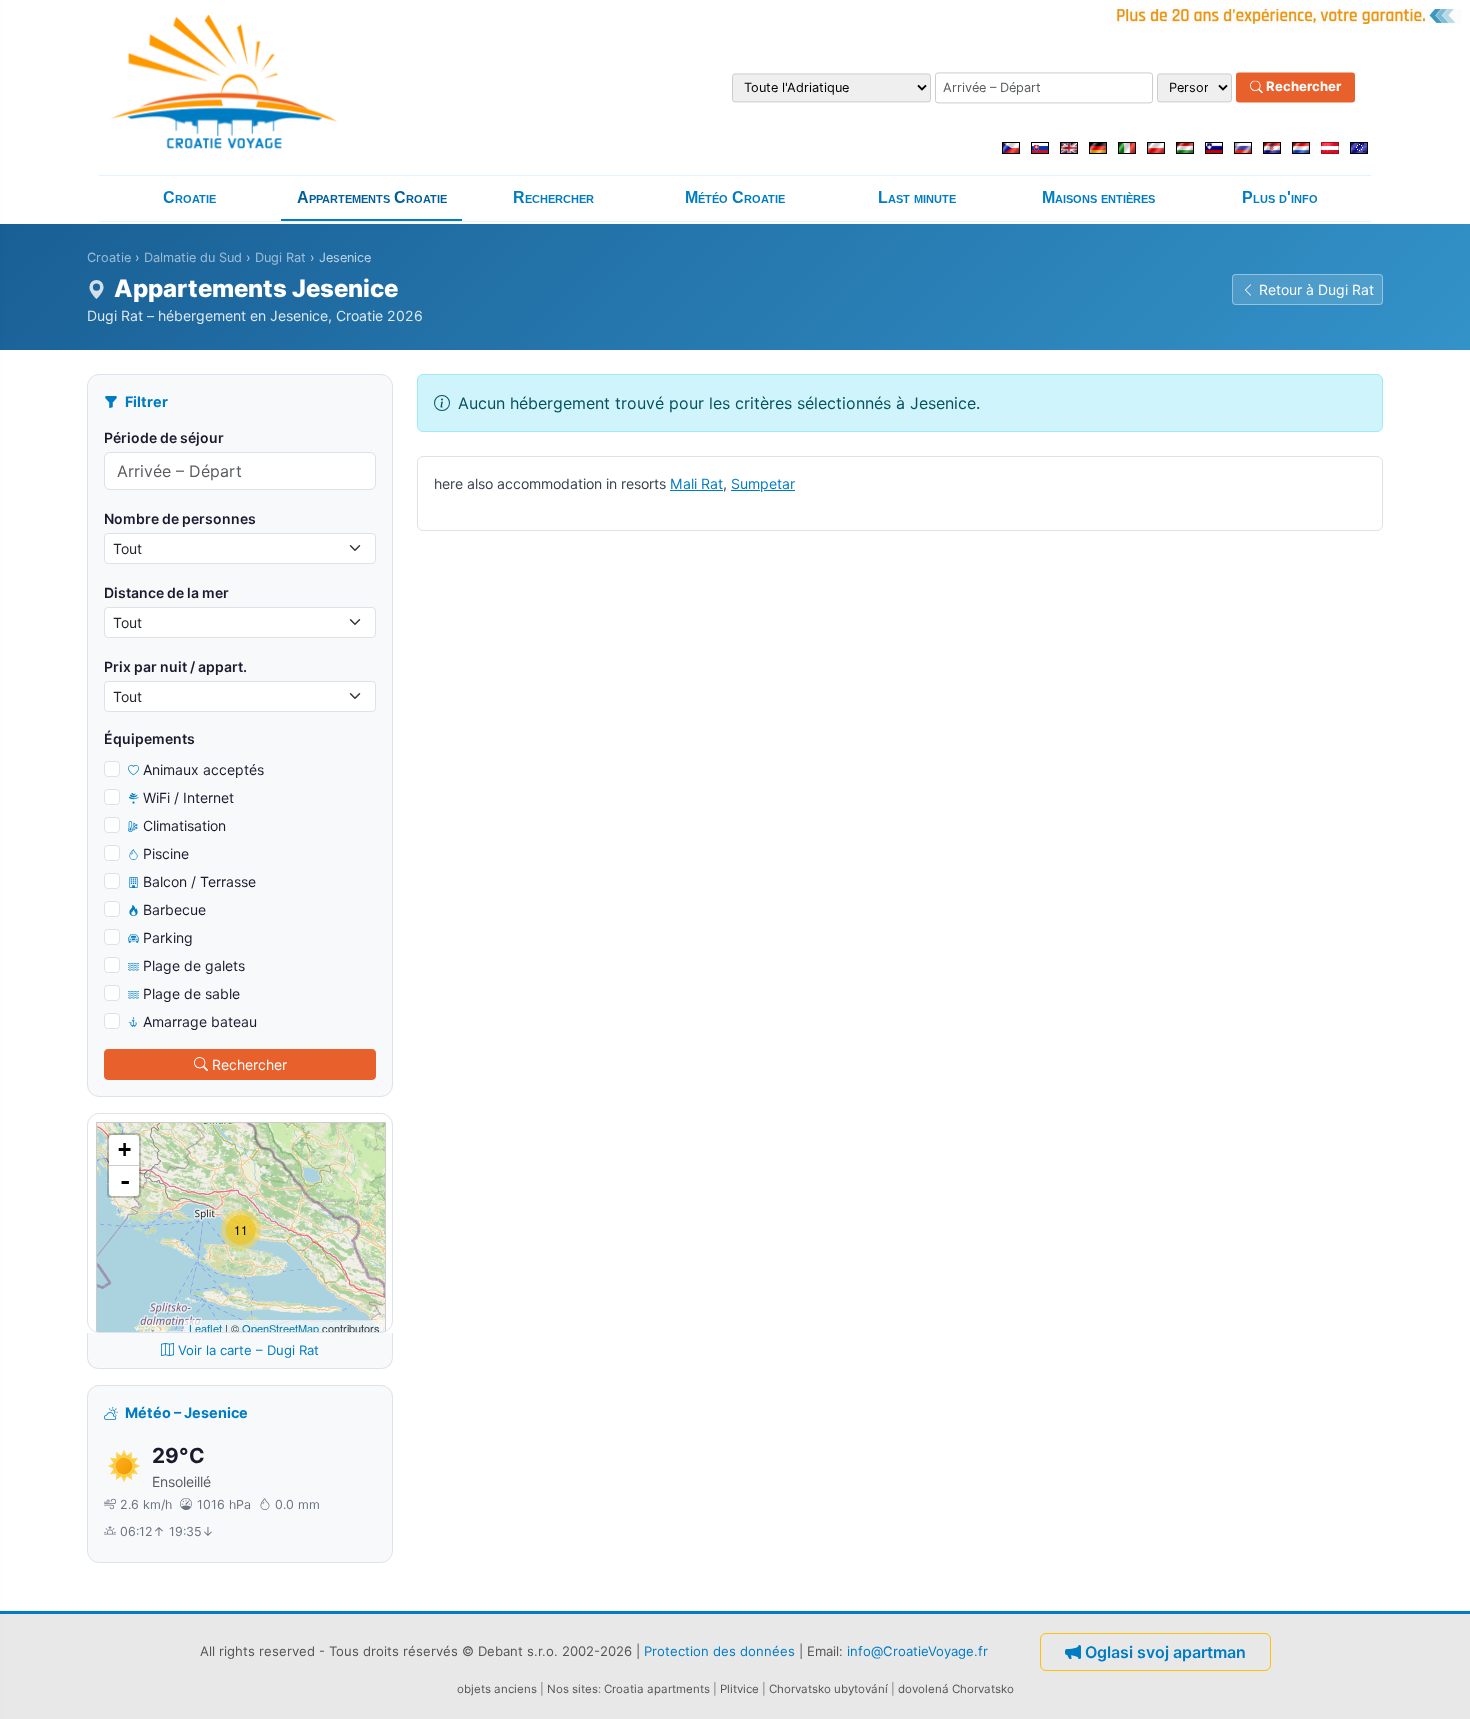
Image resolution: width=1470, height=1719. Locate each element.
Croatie (189, 197)
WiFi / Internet (188, 797)
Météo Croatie (735, 197)
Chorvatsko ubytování (828, 1689)
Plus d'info (1280, 197)
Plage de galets (194, 965)
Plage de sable (191, 993)
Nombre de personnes (180, 518)
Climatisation (184, 825)
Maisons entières (1098, 197)
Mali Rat (696, 483)
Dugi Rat (280, 257)
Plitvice (739, 1689)
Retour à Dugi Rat (1316, 289)
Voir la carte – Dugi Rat (248, 1350)
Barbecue (174, 909)
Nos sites (572, 1689)
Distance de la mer (166, 592)
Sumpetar (763, 483)
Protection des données (719, 1650)
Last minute (917, 197)
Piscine (166, 853)
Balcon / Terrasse (199, 881)
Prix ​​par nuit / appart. (175, 666)
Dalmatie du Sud (193, 257)
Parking (168, 937)
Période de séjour (164, 437)
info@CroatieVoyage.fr (917, 1650)
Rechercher (1302, 87)
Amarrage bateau (200, 1021)
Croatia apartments (657, 1689)
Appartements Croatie (372, 197)
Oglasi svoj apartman (1165, 1652)
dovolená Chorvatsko (956, 1689)
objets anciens (497, 1689)
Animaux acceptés (203, 769)
